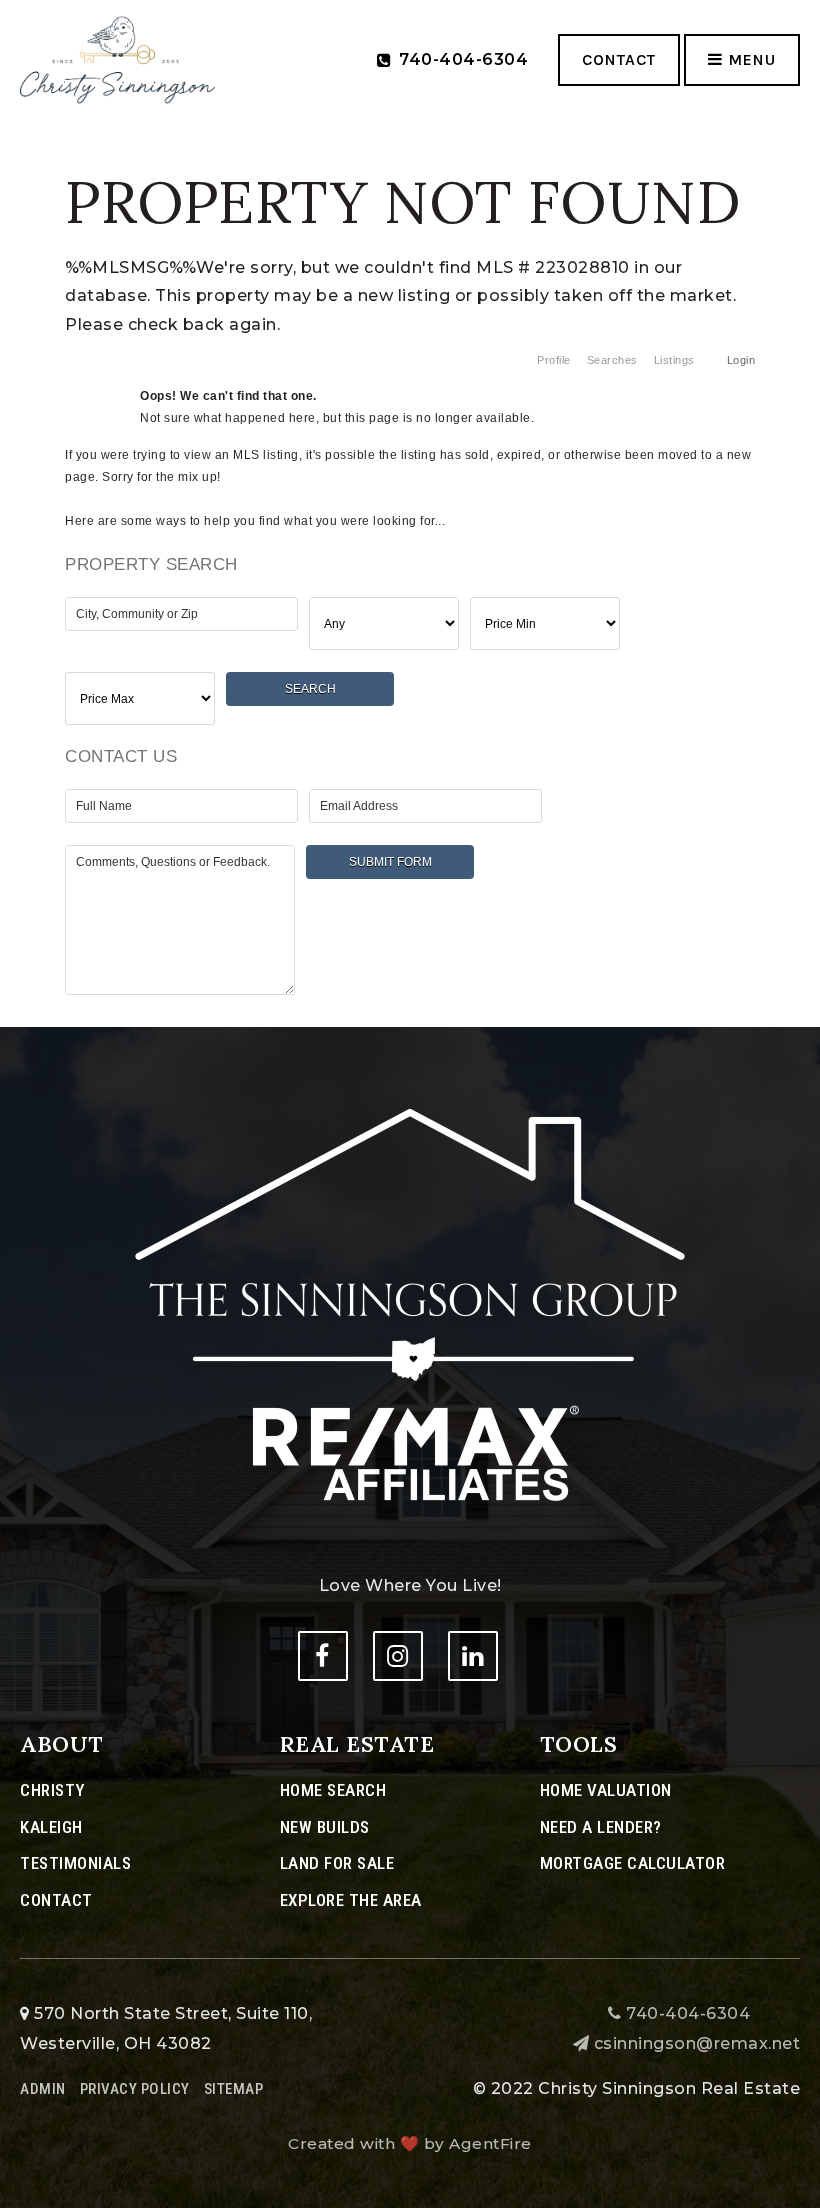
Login (741, 360)
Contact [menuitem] (56, 1900)
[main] (410, 508)
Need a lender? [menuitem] (601, 1827)
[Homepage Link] (410, 1305)
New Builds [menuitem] (325, 1827)
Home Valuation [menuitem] (606, 1790)
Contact (619, 59)
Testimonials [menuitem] (75, 1863)
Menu (749, 59)
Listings (674, 360)
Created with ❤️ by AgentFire (410, 2143)
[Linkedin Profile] (473, 1656)
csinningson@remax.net (697, 2043)
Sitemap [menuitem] (234, 2089)
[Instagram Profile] (398, 1656)
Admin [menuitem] (43, 2089)
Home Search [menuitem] (333, 1790)
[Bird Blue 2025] (117, 58)
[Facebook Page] (323, 1656)
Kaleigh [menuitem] (51, 1827)
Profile (554, 360)
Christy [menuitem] (52, 1790)
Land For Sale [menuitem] (337, 1863)
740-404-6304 (686, 2013)
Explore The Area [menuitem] (351, 1900)
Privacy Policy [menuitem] (135, 2089)
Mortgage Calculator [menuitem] (633, 1863)
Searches (612, 360)
